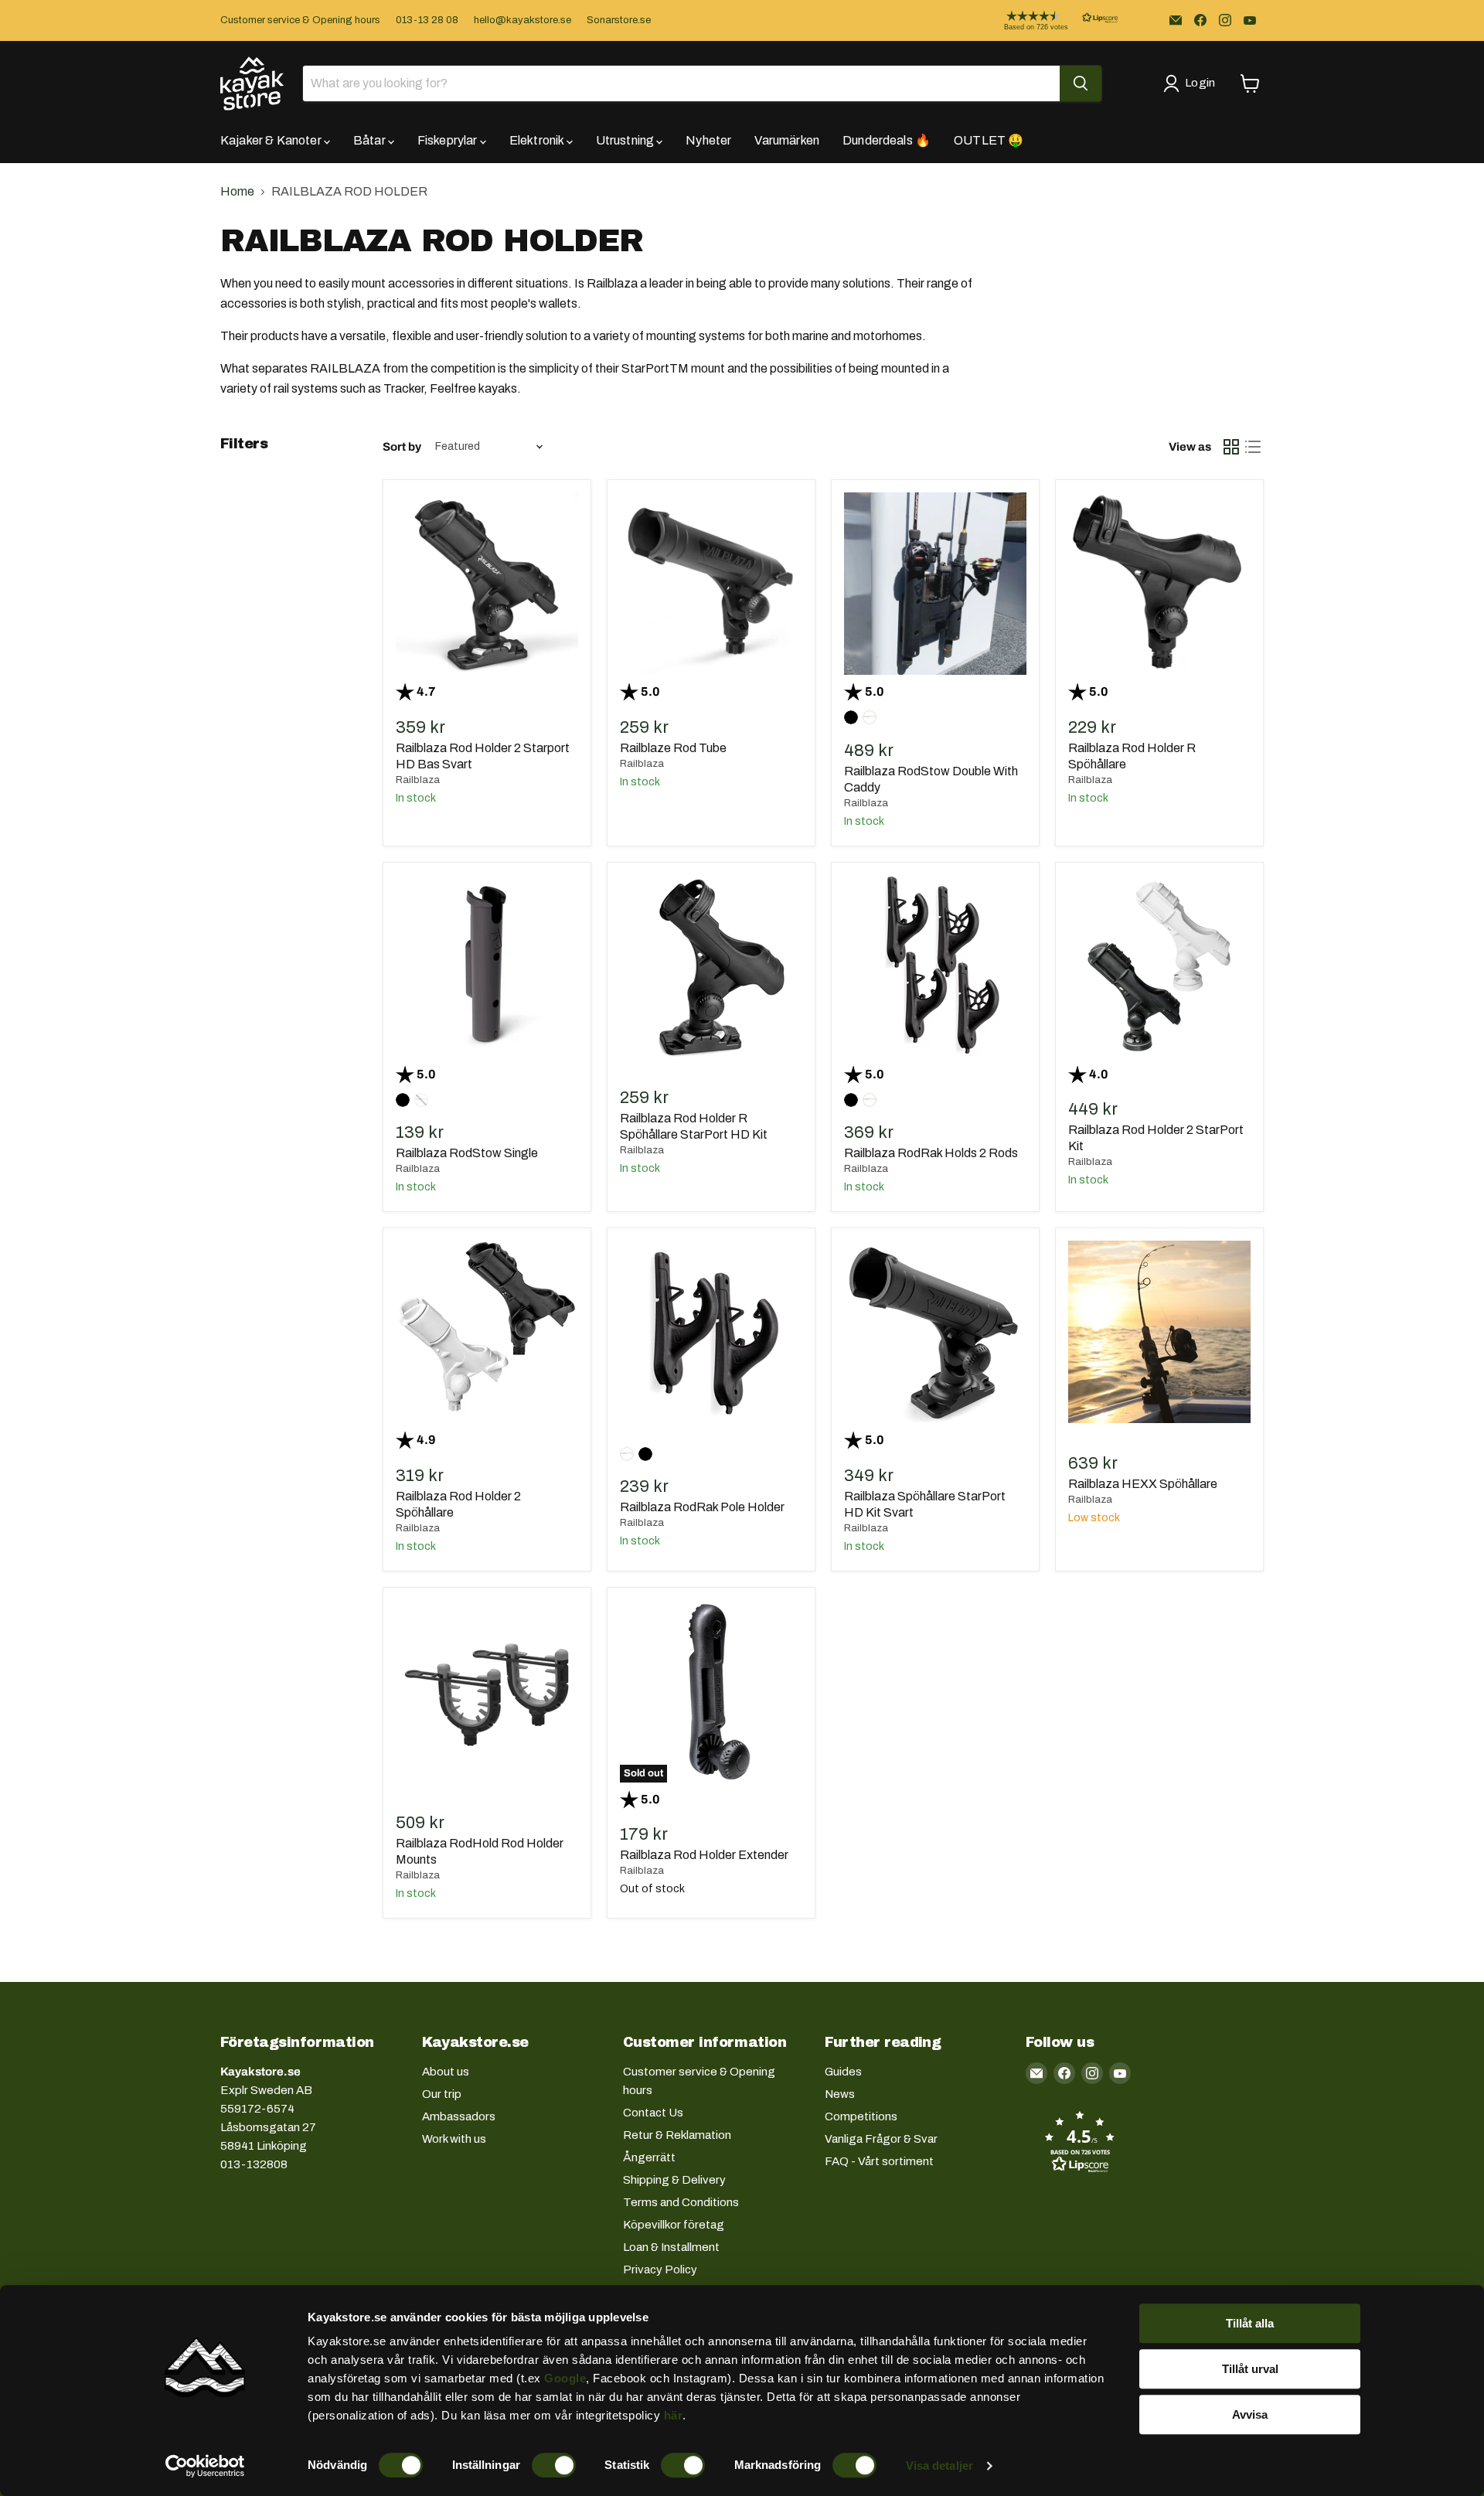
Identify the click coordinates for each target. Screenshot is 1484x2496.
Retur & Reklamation (677, 2135)
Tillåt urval (1250, 2369)
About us (446, 2072)
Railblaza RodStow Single (467, 1153)
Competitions (861, 2116)
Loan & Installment (671, 2247)
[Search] (1081, 83)
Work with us (454, 2139)
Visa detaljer (939, 2465)
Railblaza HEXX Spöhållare (1143, 1484)
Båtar (371, 140)
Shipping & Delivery (674, 2180)
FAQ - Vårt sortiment (879, 2161)
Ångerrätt (649, 2157)
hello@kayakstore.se (522, 20)
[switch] (554, 2465)
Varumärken (787, 140)
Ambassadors (459, 2116)
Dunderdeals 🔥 (887, 140)
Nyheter (708, 140)
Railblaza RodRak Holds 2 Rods (931, 1153)
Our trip (442, 2094)
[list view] (1253, 447)
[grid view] (1231, 447)
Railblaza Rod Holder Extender (704, 1855)
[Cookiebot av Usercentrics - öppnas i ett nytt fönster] (205, 2466)
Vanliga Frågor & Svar (881, 2139)
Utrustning (626, 140)
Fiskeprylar (449, 140)
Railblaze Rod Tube (673, 748)
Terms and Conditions (681, 2202)
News (840, 2094)
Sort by (402, 447)
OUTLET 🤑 (989, 140)
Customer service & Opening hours (300, 20)
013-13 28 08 (427, 20)
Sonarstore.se (619, 20)
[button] (1049, 20)
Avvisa (1250, 2414)
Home (237, 191)
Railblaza (418, 780)
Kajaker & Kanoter (272, 140)
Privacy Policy (660, 2270)
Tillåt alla (1250, 2323)
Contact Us (653, 2113)
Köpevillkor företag (674, 2225)
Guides (843, 2072)
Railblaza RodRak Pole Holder (702, 1507)
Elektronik (538, 140)
